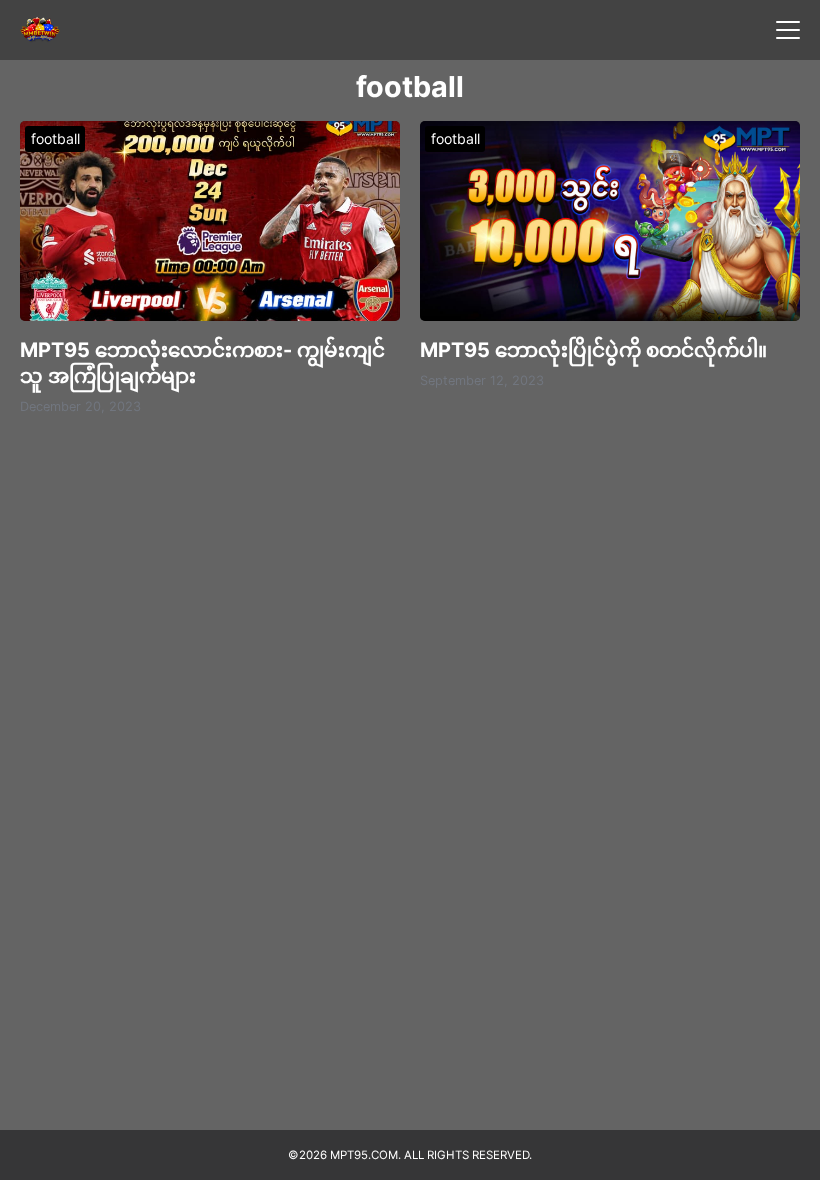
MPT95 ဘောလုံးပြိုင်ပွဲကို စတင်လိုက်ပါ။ (593, 350)
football (55, 138)
